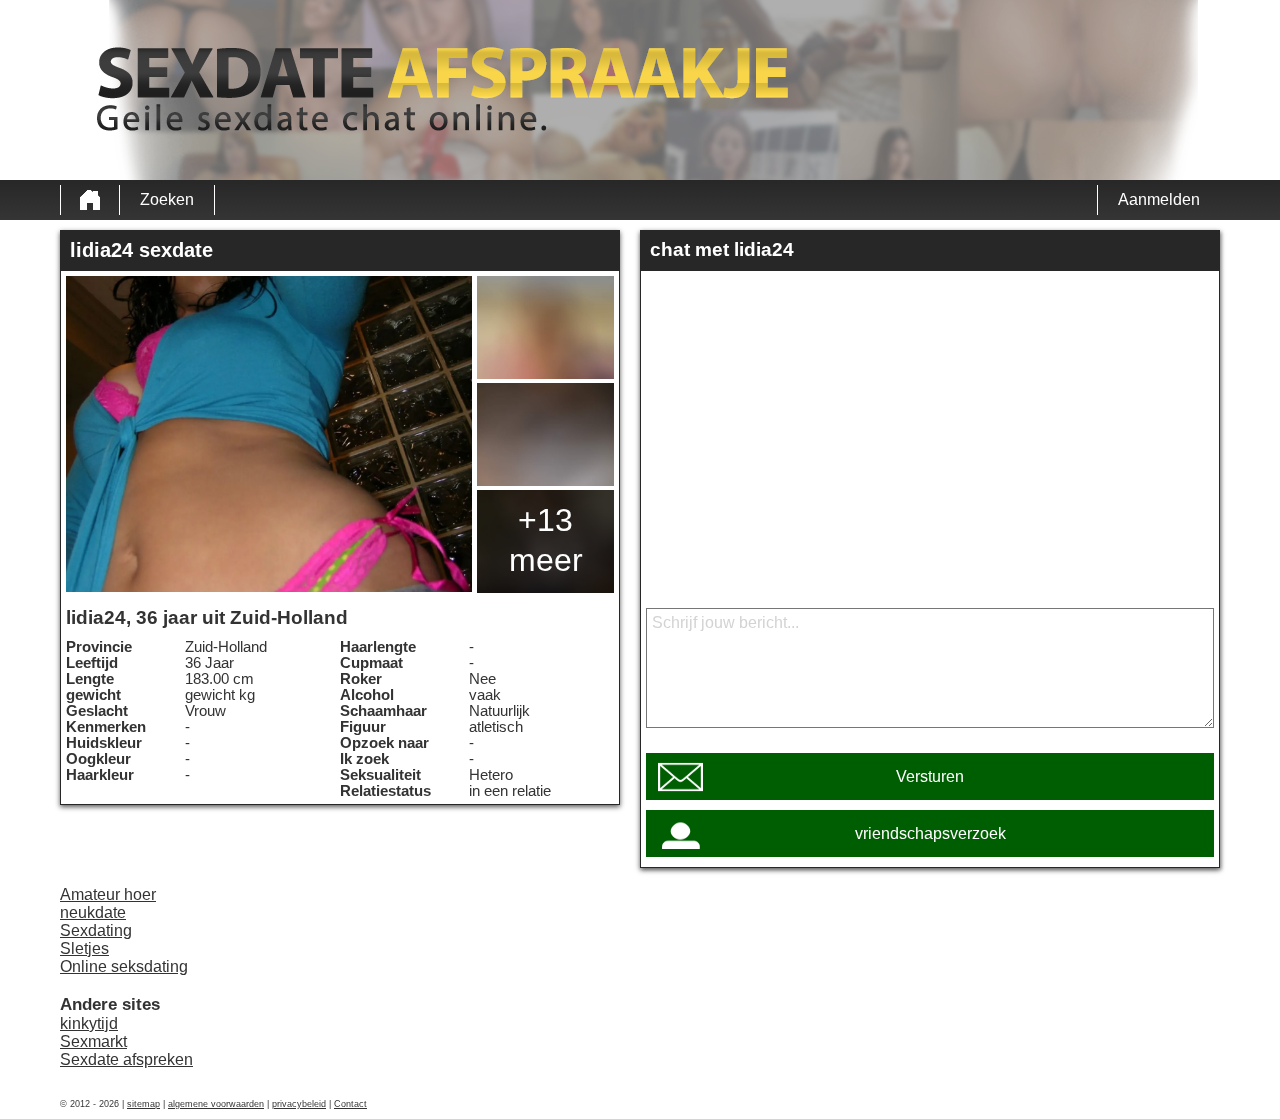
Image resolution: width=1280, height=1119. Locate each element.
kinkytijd (89, 1023)
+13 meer (546, 540)
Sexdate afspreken (126, 1059)
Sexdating (96, 930)
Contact (350, 1104)
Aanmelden (1159, 199)
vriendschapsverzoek (930, 833)
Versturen (930, 776)
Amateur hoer (108, 894)
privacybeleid (299, 1104)
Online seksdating (124, 966)
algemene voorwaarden (216, 1104)
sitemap (143, 1104)
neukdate (93, 912)
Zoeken (167, 199)
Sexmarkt (93, 1041)
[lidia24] (269, 434)
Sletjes (84, 948)
